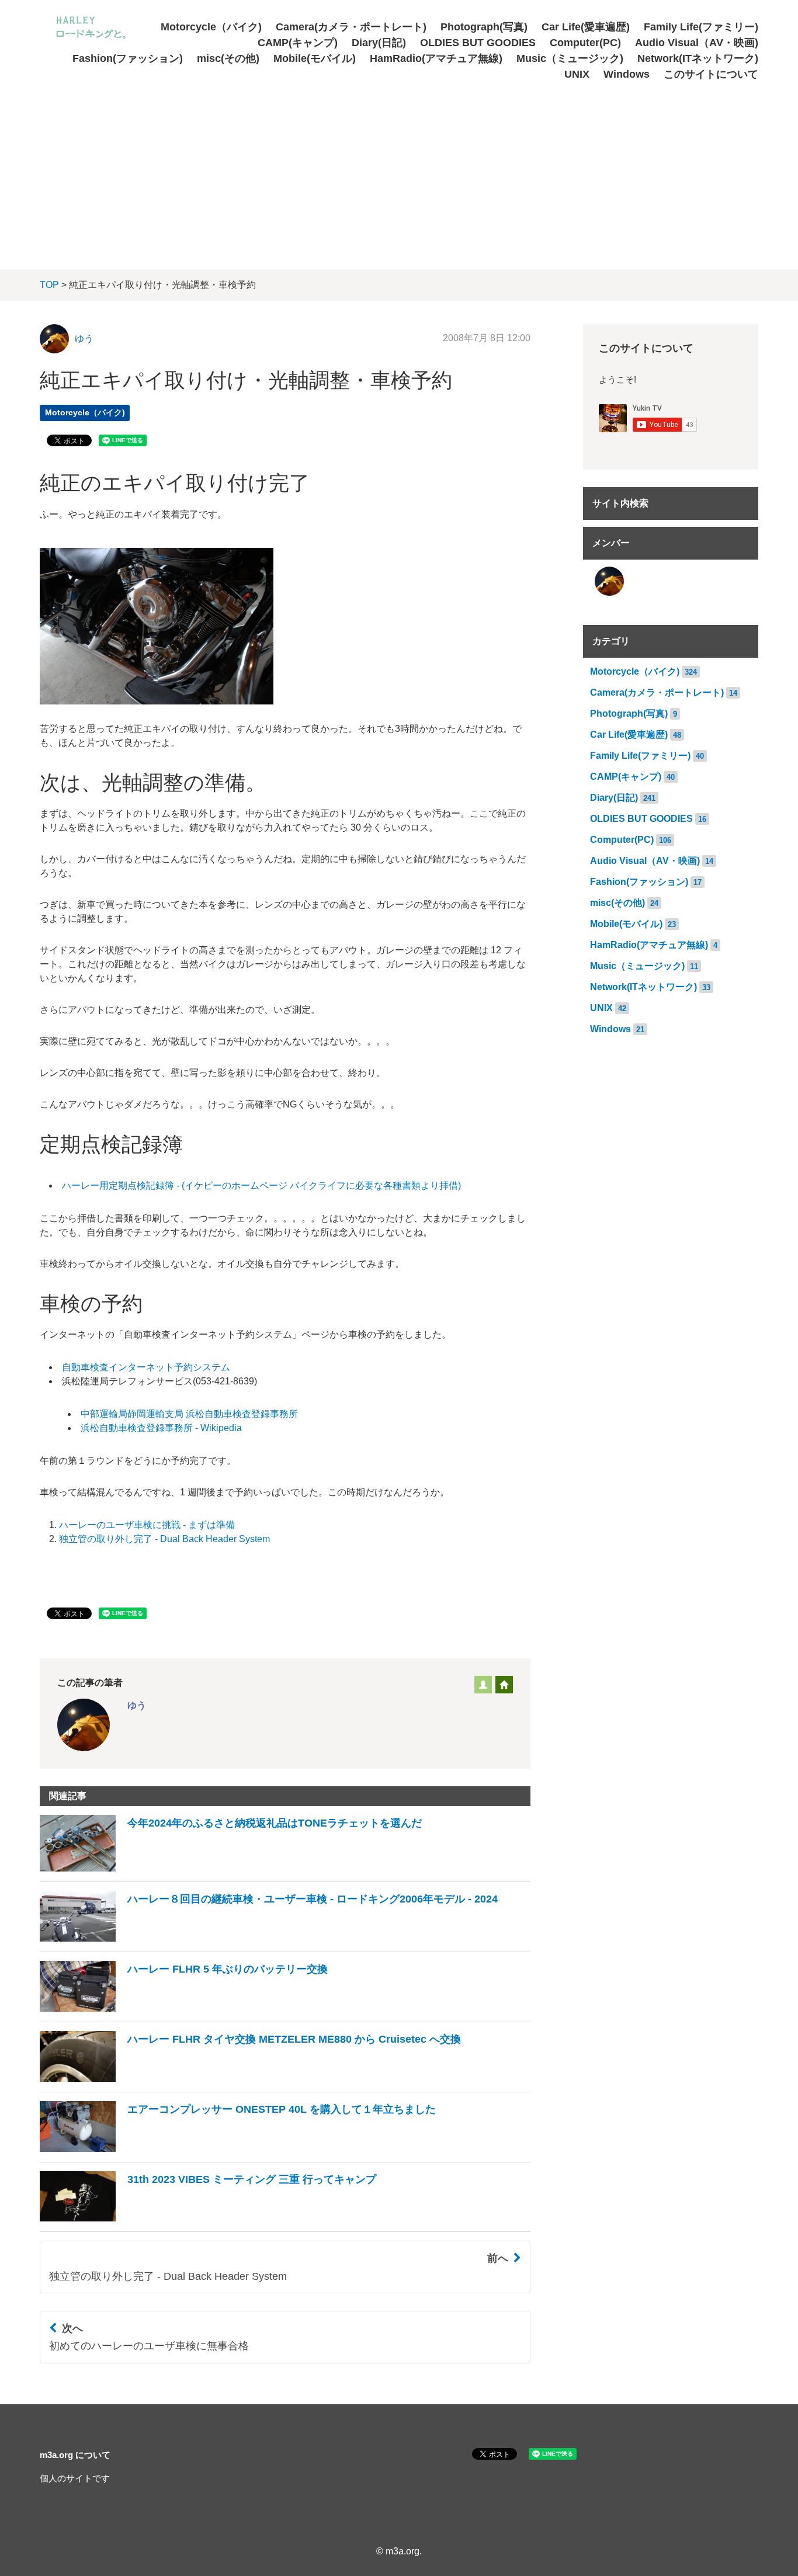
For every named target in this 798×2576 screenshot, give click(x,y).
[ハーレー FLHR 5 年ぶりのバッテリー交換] (184, 2009)
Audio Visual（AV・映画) (697, 43)
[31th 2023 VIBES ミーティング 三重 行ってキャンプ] (208, 2218)
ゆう (84, 339)
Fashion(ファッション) (128, 58)
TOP (49, 285)
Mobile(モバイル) (315, 58)
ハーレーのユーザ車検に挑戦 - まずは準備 (147, 1525)
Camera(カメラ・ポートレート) (351, 27)
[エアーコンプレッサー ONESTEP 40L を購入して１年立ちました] (238, 2149)
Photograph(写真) (484, 27)
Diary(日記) (379, 43)
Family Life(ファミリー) (701, 27)
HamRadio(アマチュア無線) (436, 58)
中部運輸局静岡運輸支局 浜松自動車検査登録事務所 (189, 1414)
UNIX (577, 74)
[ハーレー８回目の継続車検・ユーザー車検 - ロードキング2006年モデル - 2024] (269, 1938)
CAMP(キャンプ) (298, 43)
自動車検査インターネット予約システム (146, 1367)
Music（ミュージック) (570, 58)
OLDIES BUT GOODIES (478, 43)
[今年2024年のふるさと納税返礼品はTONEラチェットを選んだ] (231, 1868)
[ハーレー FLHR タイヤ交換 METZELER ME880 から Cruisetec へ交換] (250, 2079)
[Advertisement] (399, 170)
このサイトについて (711, 74)
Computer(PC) (585, 43)
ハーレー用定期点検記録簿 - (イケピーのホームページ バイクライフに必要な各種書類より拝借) (261, 1185)
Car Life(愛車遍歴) (586, 27)
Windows (627, 74)
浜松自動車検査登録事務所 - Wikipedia (161, 1428)
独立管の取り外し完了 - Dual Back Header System (164, 1539)
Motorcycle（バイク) (211, 27)
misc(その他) (228, 58)
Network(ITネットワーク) (698, 58)
